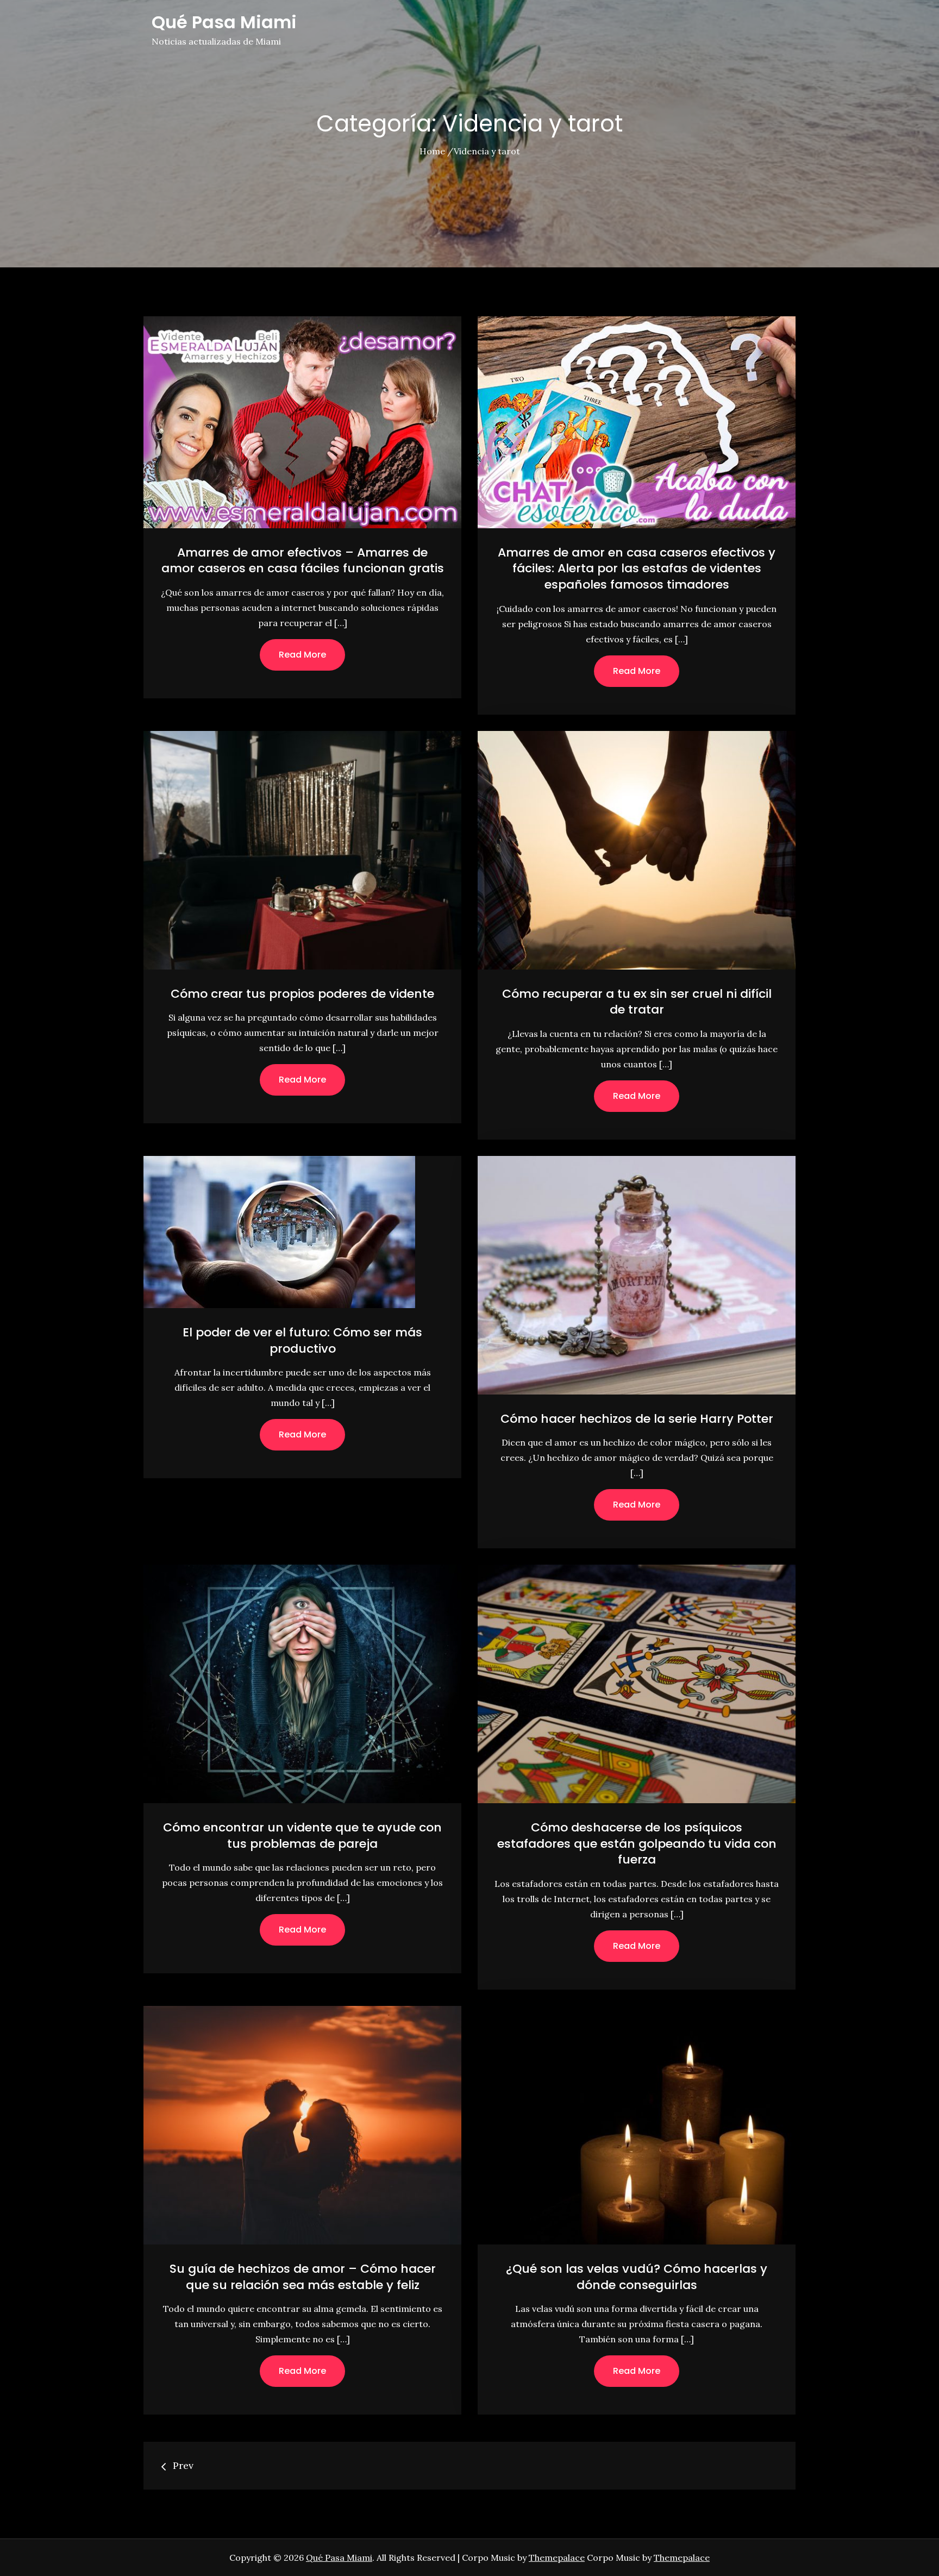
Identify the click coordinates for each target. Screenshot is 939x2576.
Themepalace (557, 2558)
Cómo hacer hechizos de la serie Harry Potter (637, 1419)
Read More (302, 655)
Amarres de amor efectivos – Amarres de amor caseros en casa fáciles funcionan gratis (303, 561)
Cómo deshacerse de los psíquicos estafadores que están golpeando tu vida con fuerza (637, 1843)
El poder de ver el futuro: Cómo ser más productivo (302, 1340)
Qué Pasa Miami (224, 22)
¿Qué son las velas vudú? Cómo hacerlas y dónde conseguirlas (637, 2277)
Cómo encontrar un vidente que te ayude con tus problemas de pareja (302, 1836)
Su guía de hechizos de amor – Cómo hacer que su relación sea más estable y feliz (303, 2277)
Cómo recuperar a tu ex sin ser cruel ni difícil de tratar (637, 1002)
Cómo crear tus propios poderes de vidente (302, 994)
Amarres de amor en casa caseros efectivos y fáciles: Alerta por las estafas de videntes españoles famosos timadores (637, 568)
